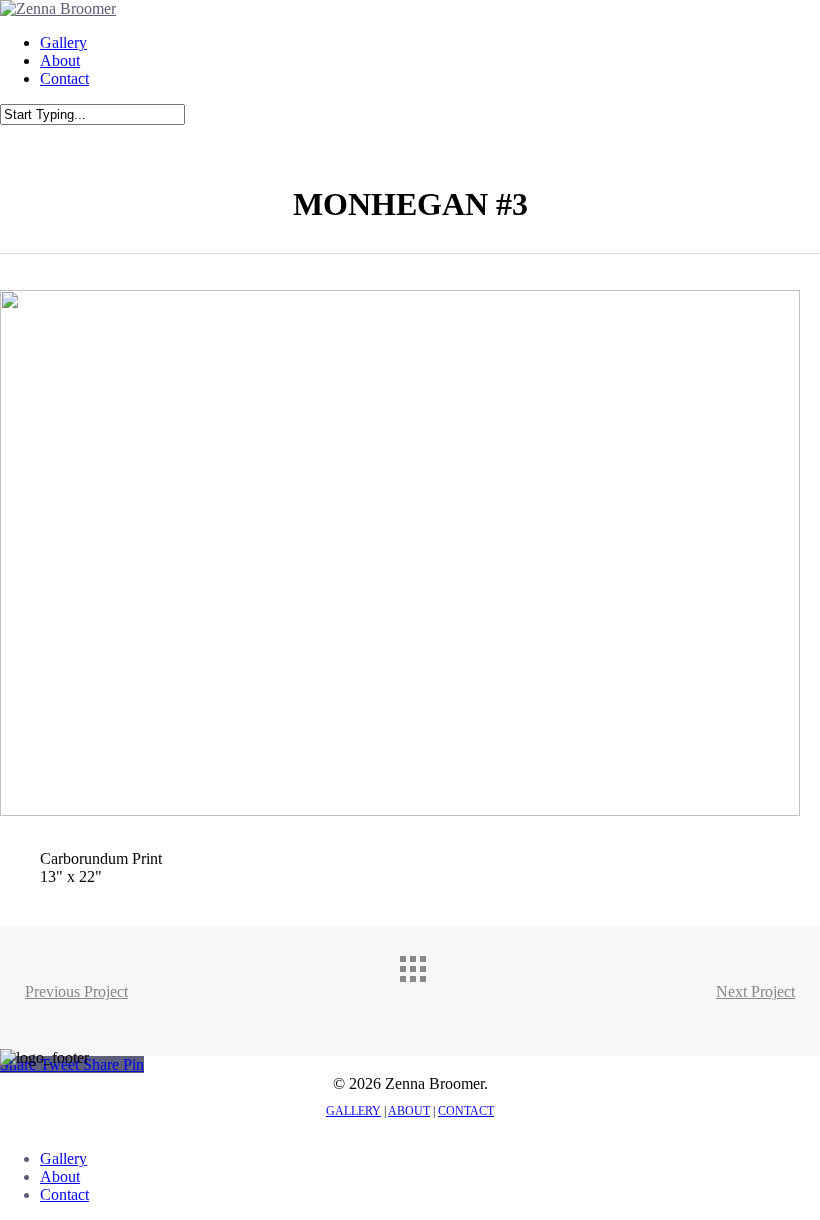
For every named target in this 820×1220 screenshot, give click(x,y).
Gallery (63, 1158)
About (60, 1176)
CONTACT (466, 1111)
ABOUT (409, 1111)
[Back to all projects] (430, 986)
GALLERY (353, 1111)
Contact (64, 1194)
